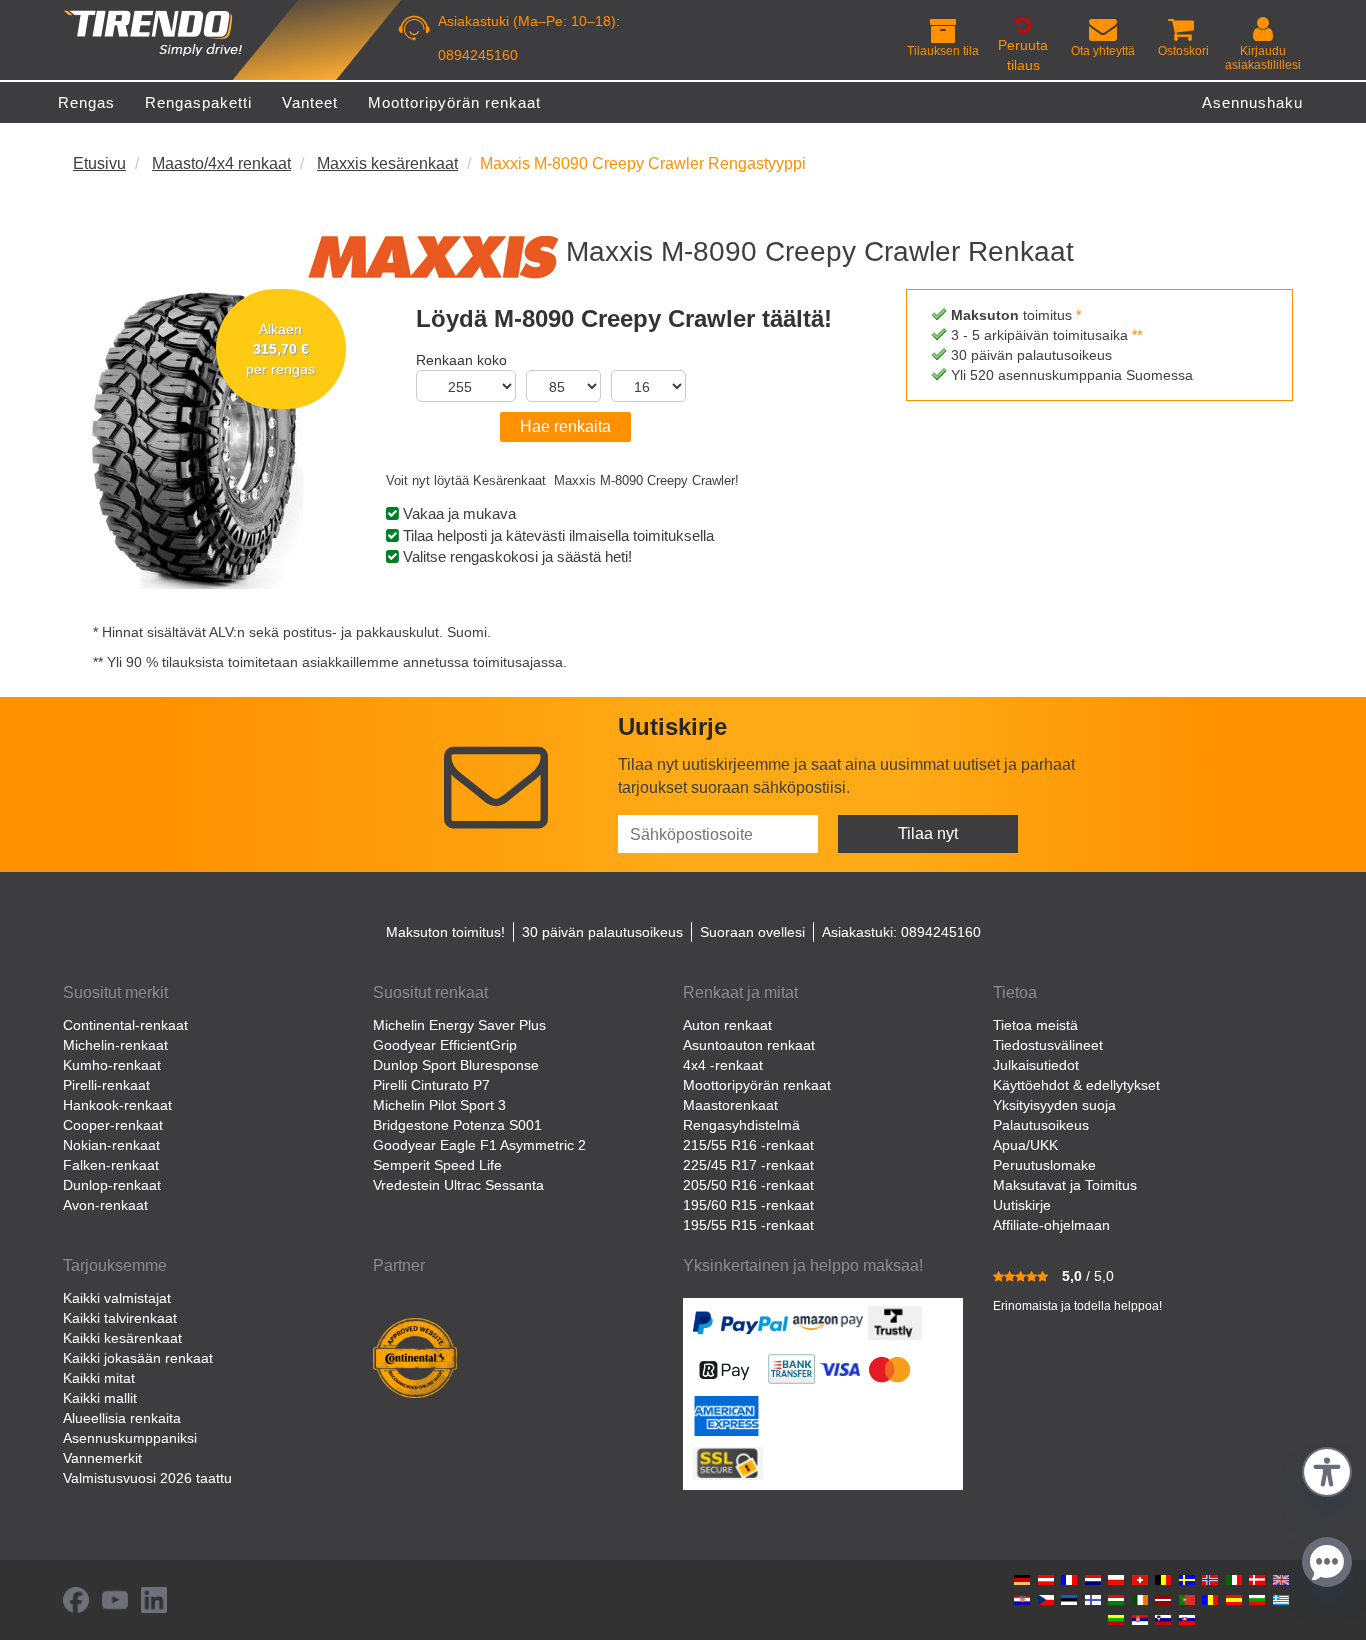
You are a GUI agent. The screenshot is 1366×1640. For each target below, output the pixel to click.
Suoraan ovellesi (752, 932)
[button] (1327, 1469)
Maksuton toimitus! (445, 932)
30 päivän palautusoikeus (602, 932)
